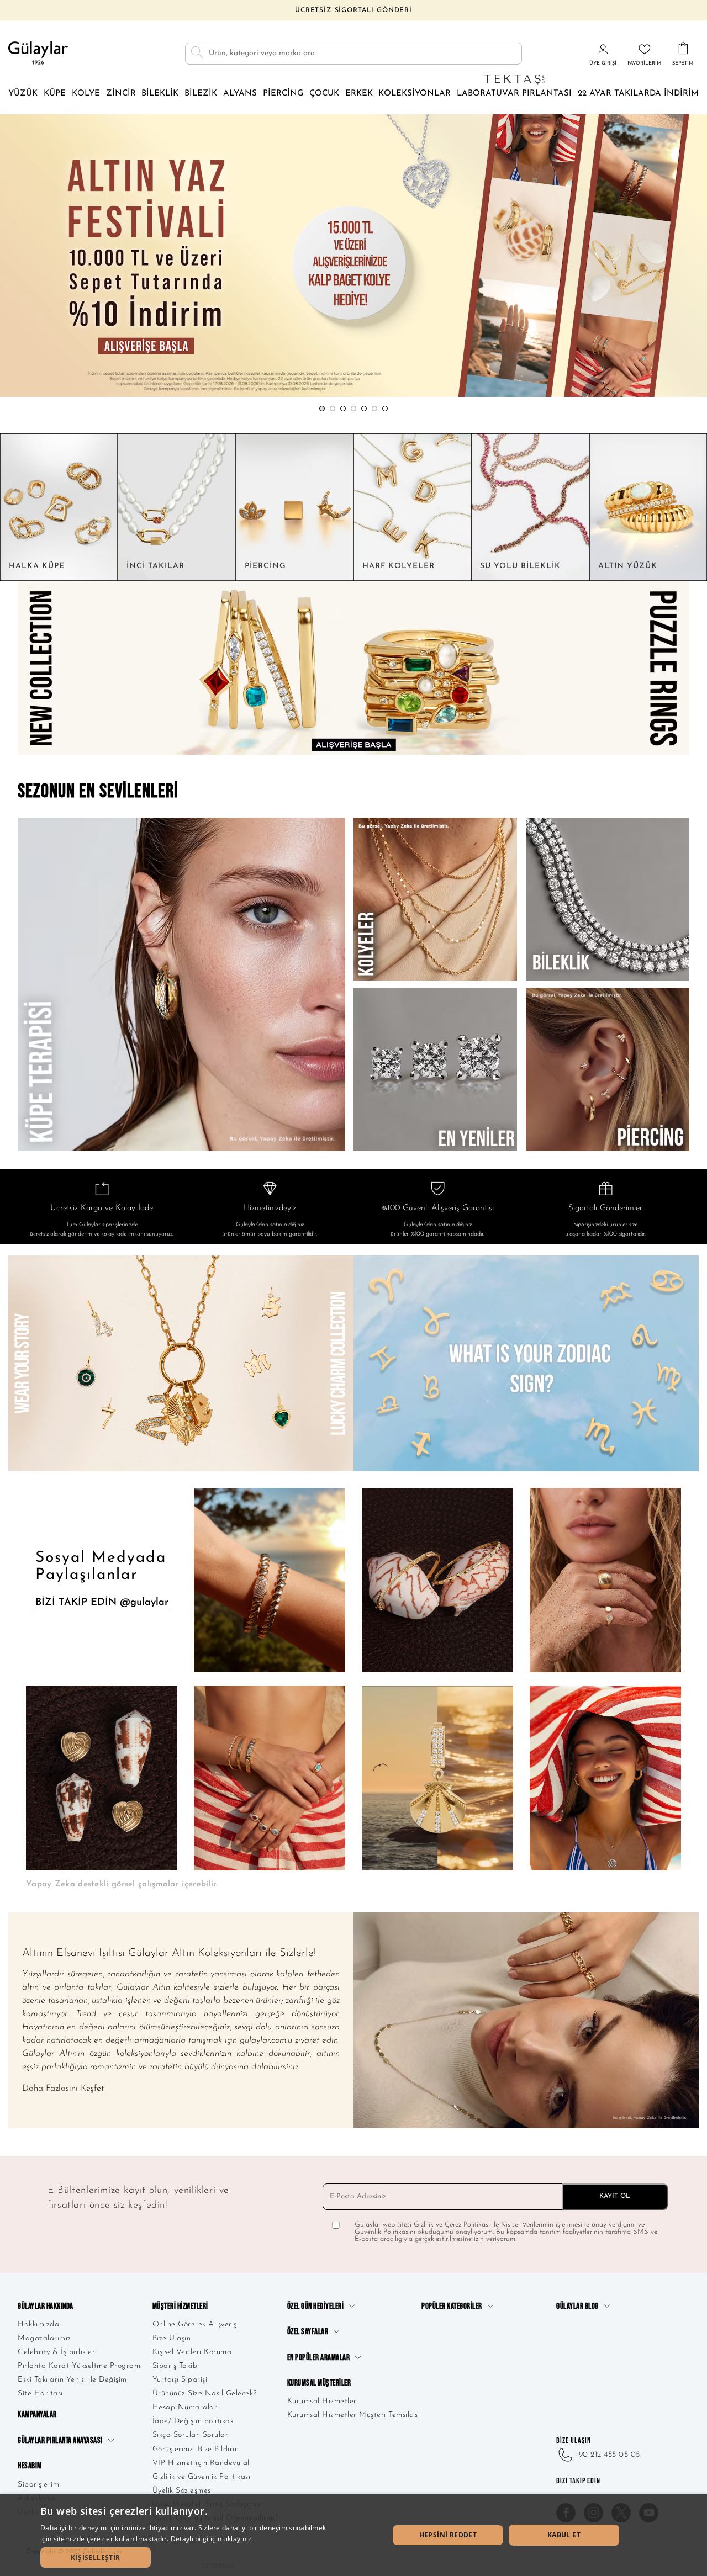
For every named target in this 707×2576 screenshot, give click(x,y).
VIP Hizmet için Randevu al (201, 2463)
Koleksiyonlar (415, 94)
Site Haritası (40, 2394)
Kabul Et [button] (564, 2535)
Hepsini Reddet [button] (448, 2535)
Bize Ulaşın (172, 2338)
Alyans (240, 94)
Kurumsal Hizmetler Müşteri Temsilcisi (354, 2415)
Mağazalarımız (44, 2338)
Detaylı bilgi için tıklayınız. (212, 2539)
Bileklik (160, 94)
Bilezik (201, 94)
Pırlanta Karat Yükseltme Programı (80, 2366)
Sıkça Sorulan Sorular (191, 2435)
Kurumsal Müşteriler (319, 2383)
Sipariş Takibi (176, 2366)
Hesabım (30, 2466)
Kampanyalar (37, 2415)
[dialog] (353, 2535)
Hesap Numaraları (186, 2407)
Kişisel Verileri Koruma (192, 2352)
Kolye (86, 94)
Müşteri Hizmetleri (180, 2306)
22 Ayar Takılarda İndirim (638, 94)
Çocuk (324, 94)
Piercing (283, 94)
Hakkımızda (38, 2325)
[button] (322, 409)
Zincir (121, 94)
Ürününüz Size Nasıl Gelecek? (205, 2394)
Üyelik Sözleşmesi (183, 2491)
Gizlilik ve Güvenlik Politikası (202, 2477)
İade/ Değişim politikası (194, 2421)
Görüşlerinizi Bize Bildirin (196, 2449)
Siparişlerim (38, 2485)
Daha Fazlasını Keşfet (63, 2089)
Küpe (55, 94)
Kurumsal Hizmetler (322, 2401)
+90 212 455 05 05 (607, 2455)
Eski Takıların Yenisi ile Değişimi (73, 2380)
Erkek (359, 94)
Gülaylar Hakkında (46, 2306)
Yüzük (23, 94)
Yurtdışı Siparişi (180, 2380)
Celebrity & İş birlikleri (57, 2352)
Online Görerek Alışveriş (195, 2325)
